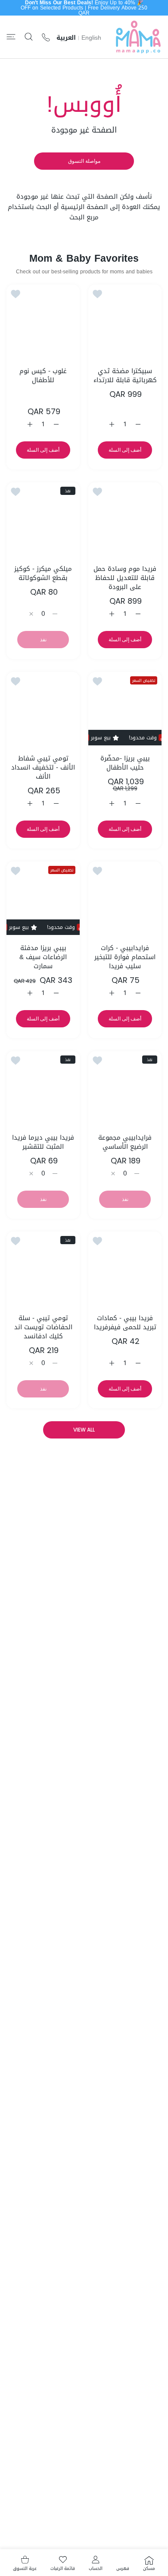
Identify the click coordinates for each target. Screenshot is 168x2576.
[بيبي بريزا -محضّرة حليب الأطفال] (125, 709)
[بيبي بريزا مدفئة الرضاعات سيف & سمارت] (43, 898)
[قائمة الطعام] (11, 37)
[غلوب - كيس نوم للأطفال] (43, 321)
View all (84, 1430)
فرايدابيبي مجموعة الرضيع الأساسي (125, 1142)
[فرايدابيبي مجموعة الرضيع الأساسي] (125, 1088)
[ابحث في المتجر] (29, 37)
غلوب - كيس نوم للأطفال (43, 376)
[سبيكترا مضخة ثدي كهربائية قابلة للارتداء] (125, 321)
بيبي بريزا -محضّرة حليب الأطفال (125, 763)
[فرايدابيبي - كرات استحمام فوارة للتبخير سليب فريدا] (125, 898)
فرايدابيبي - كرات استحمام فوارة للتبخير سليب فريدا (125, 957)
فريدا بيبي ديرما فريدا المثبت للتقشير (43, 1142)
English (91, 38)
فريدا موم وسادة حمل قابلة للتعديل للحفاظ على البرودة (125, 578)
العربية (66, 38)
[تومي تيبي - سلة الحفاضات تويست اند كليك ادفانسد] (43, 1268)
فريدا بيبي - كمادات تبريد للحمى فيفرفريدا (125, 1323)
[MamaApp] (138, 37)
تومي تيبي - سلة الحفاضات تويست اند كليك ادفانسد (43, 1327)
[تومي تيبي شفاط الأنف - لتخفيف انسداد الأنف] (43, 709)
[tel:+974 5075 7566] (46, 37)
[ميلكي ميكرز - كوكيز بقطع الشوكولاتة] (43, 519)
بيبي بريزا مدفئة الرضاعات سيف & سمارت (43, 957)
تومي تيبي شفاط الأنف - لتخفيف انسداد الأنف (43, 768)
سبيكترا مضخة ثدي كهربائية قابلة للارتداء (125, 376)
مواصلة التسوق (84, 161)
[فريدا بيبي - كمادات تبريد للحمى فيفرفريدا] (125, 1268)
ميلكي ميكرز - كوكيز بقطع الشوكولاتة (43, 574)
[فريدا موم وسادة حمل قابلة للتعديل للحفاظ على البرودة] (125, 519)
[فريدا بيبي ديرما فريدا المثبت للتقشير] (43, 1088)
